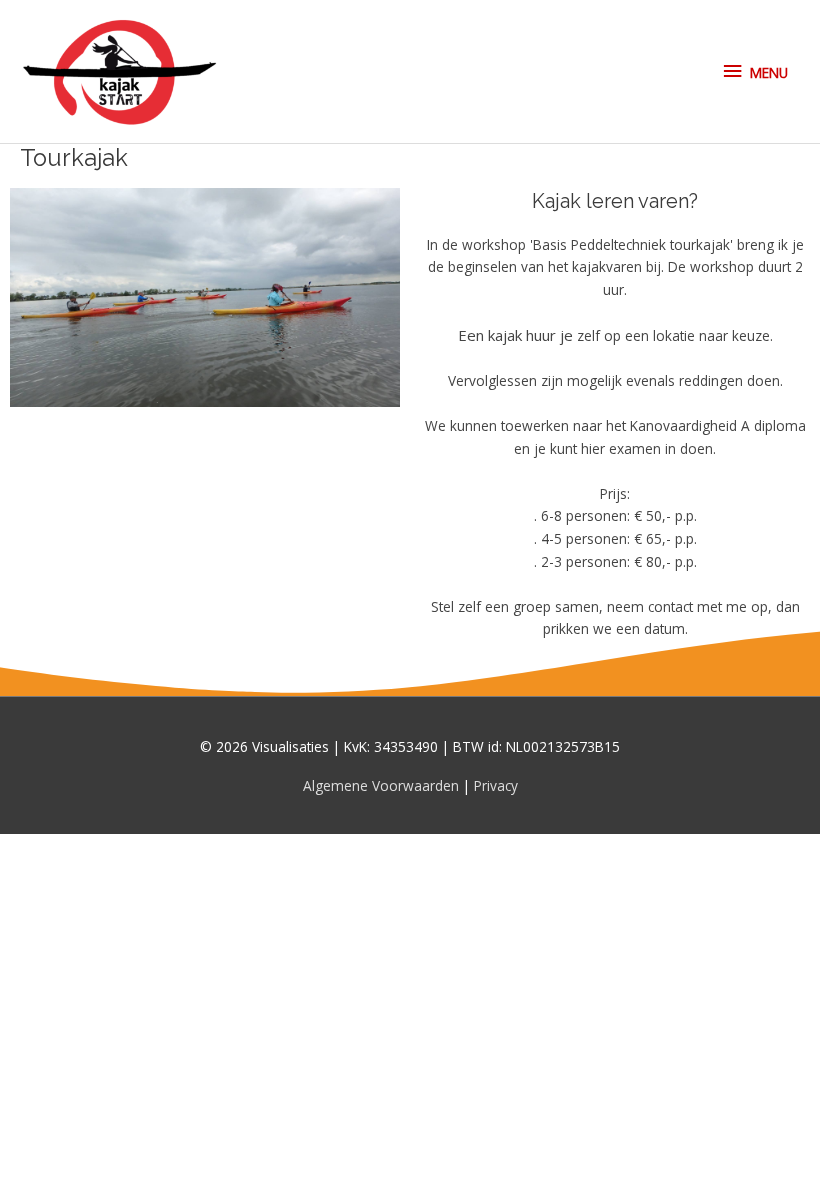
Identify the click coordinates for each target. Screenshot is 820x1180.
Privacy (496, 785)
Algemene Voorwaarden (383, 785)
